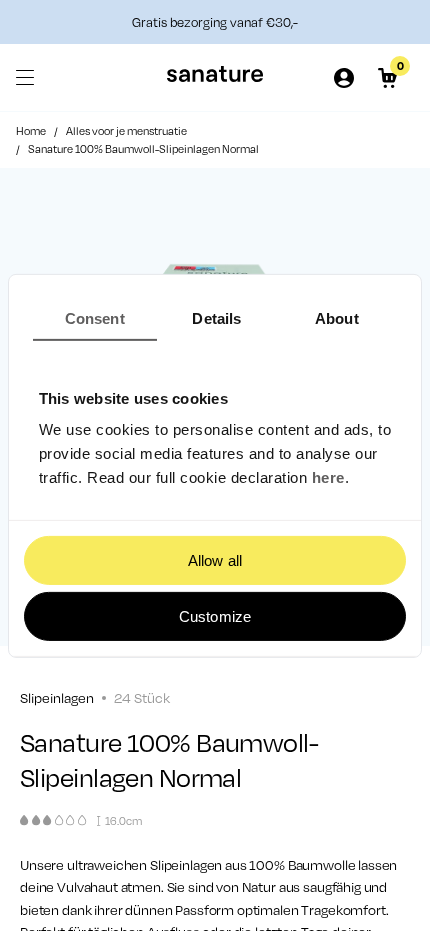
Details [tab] (216, 318)
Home (31, 131)
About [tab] (337, 318)
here (328, 477)
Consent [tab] (95, 318)
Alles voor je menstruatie (126, 131)
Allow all (215, 560)
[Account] (344, 78)
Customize (215, 616)
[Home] (215, 77)
